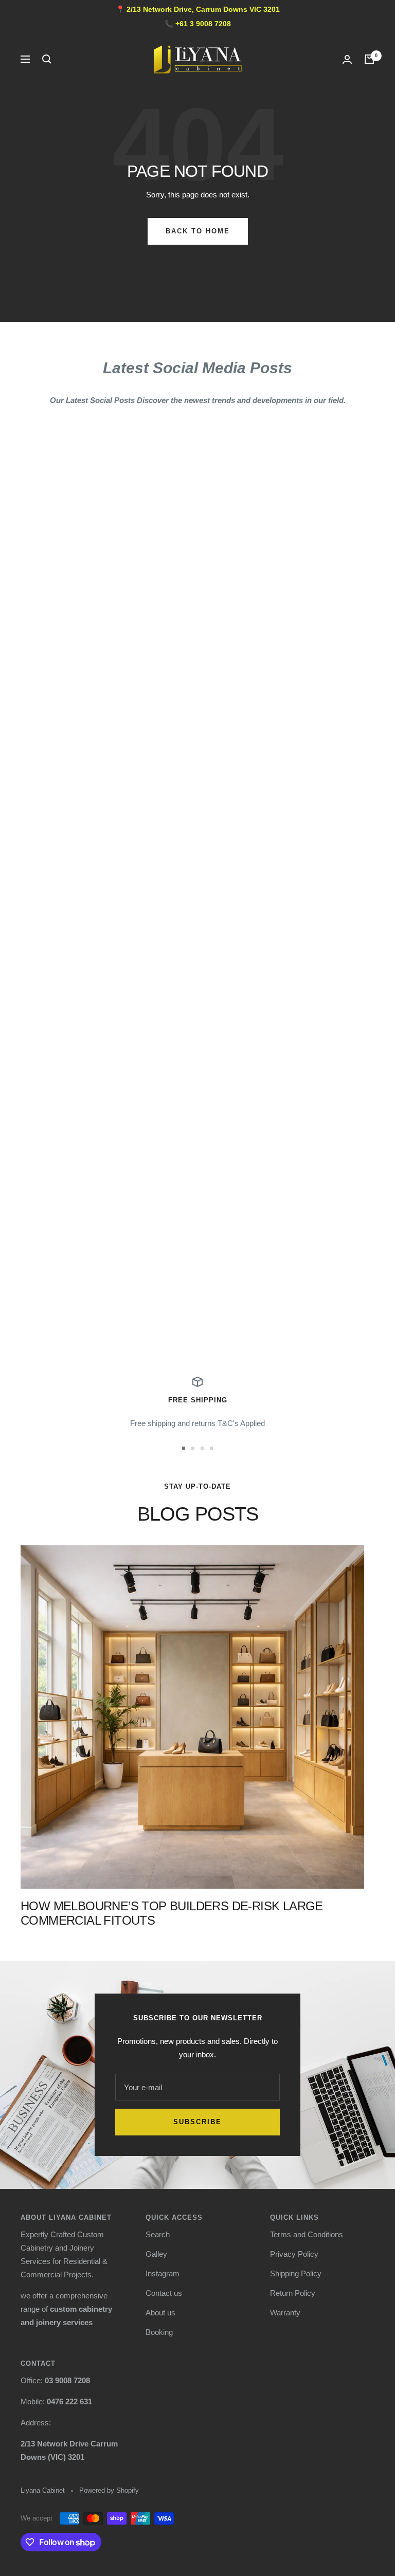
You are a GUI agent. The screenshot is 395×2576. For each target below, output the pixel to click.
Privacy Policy (294, 2254)
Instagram (163, 2273)
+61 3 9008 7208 (203, 24)
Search (158, 2234)
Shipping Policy (296, 2273)
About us (160, 2313)
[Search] (47, 59)
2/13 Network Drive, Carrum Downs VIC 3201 (203, 9)
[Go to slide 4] (211, 1448)
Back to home (198, 231)
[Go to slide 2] (193, 1448)
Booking (159, 2332)
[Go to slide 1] (184, 1448)
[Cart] (369, 59)
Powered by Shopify (109, 2490)
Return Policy (293, 2293)
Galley (156, 2254)
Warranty (285, 2313)
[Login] (347, 59)
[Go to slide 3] (202, 1448)
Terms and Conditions (307, 2234)
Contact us (164, 2293)
